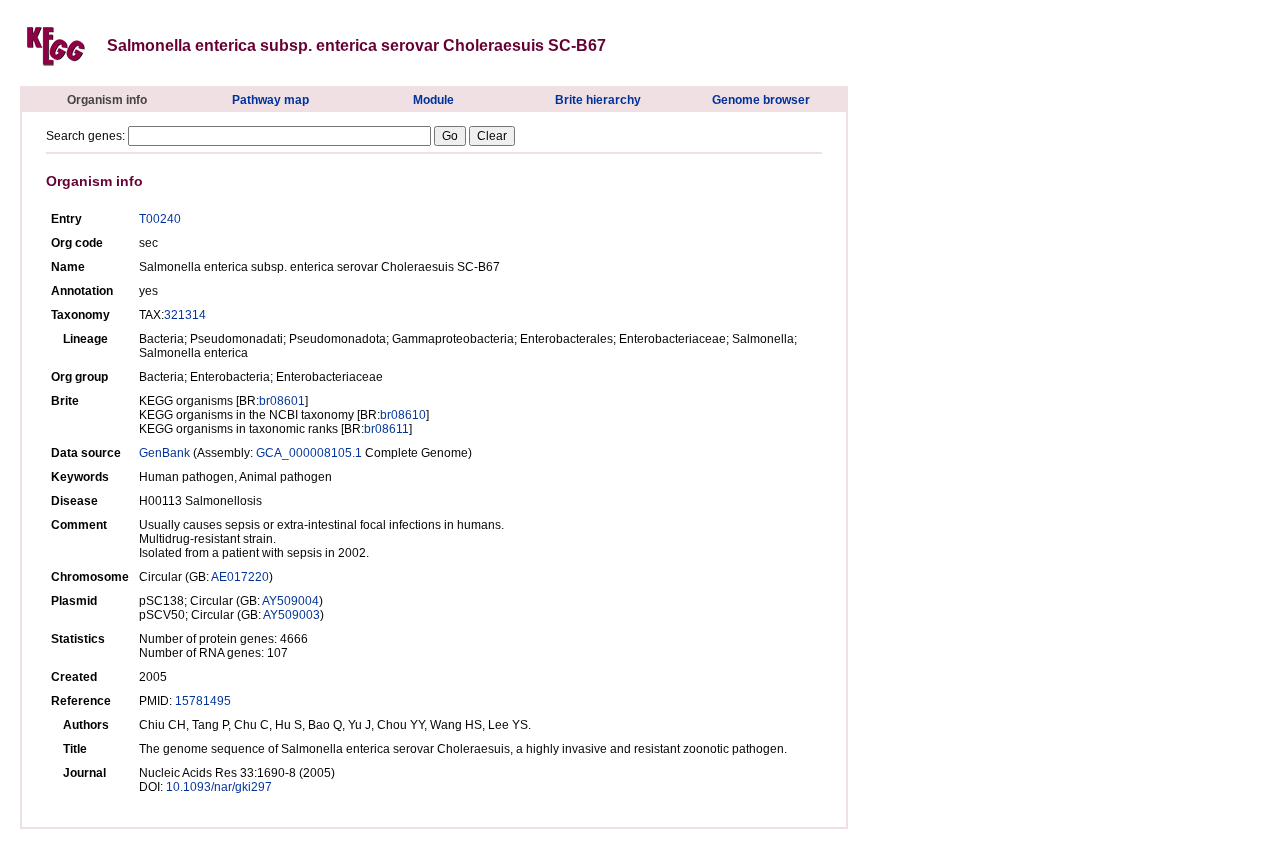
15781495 (203, 701)
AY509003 (291, 615)
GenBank (164, 453)
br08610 (403, 415)
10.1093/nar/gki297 (219, 787)
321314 (185, 315)
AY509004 (290, 601)
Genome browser (761, 100)
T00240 (160, 219)
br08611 (386, 429)
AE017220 (240, 577)
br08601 (282, 401)
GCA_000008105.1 (309, 453)
